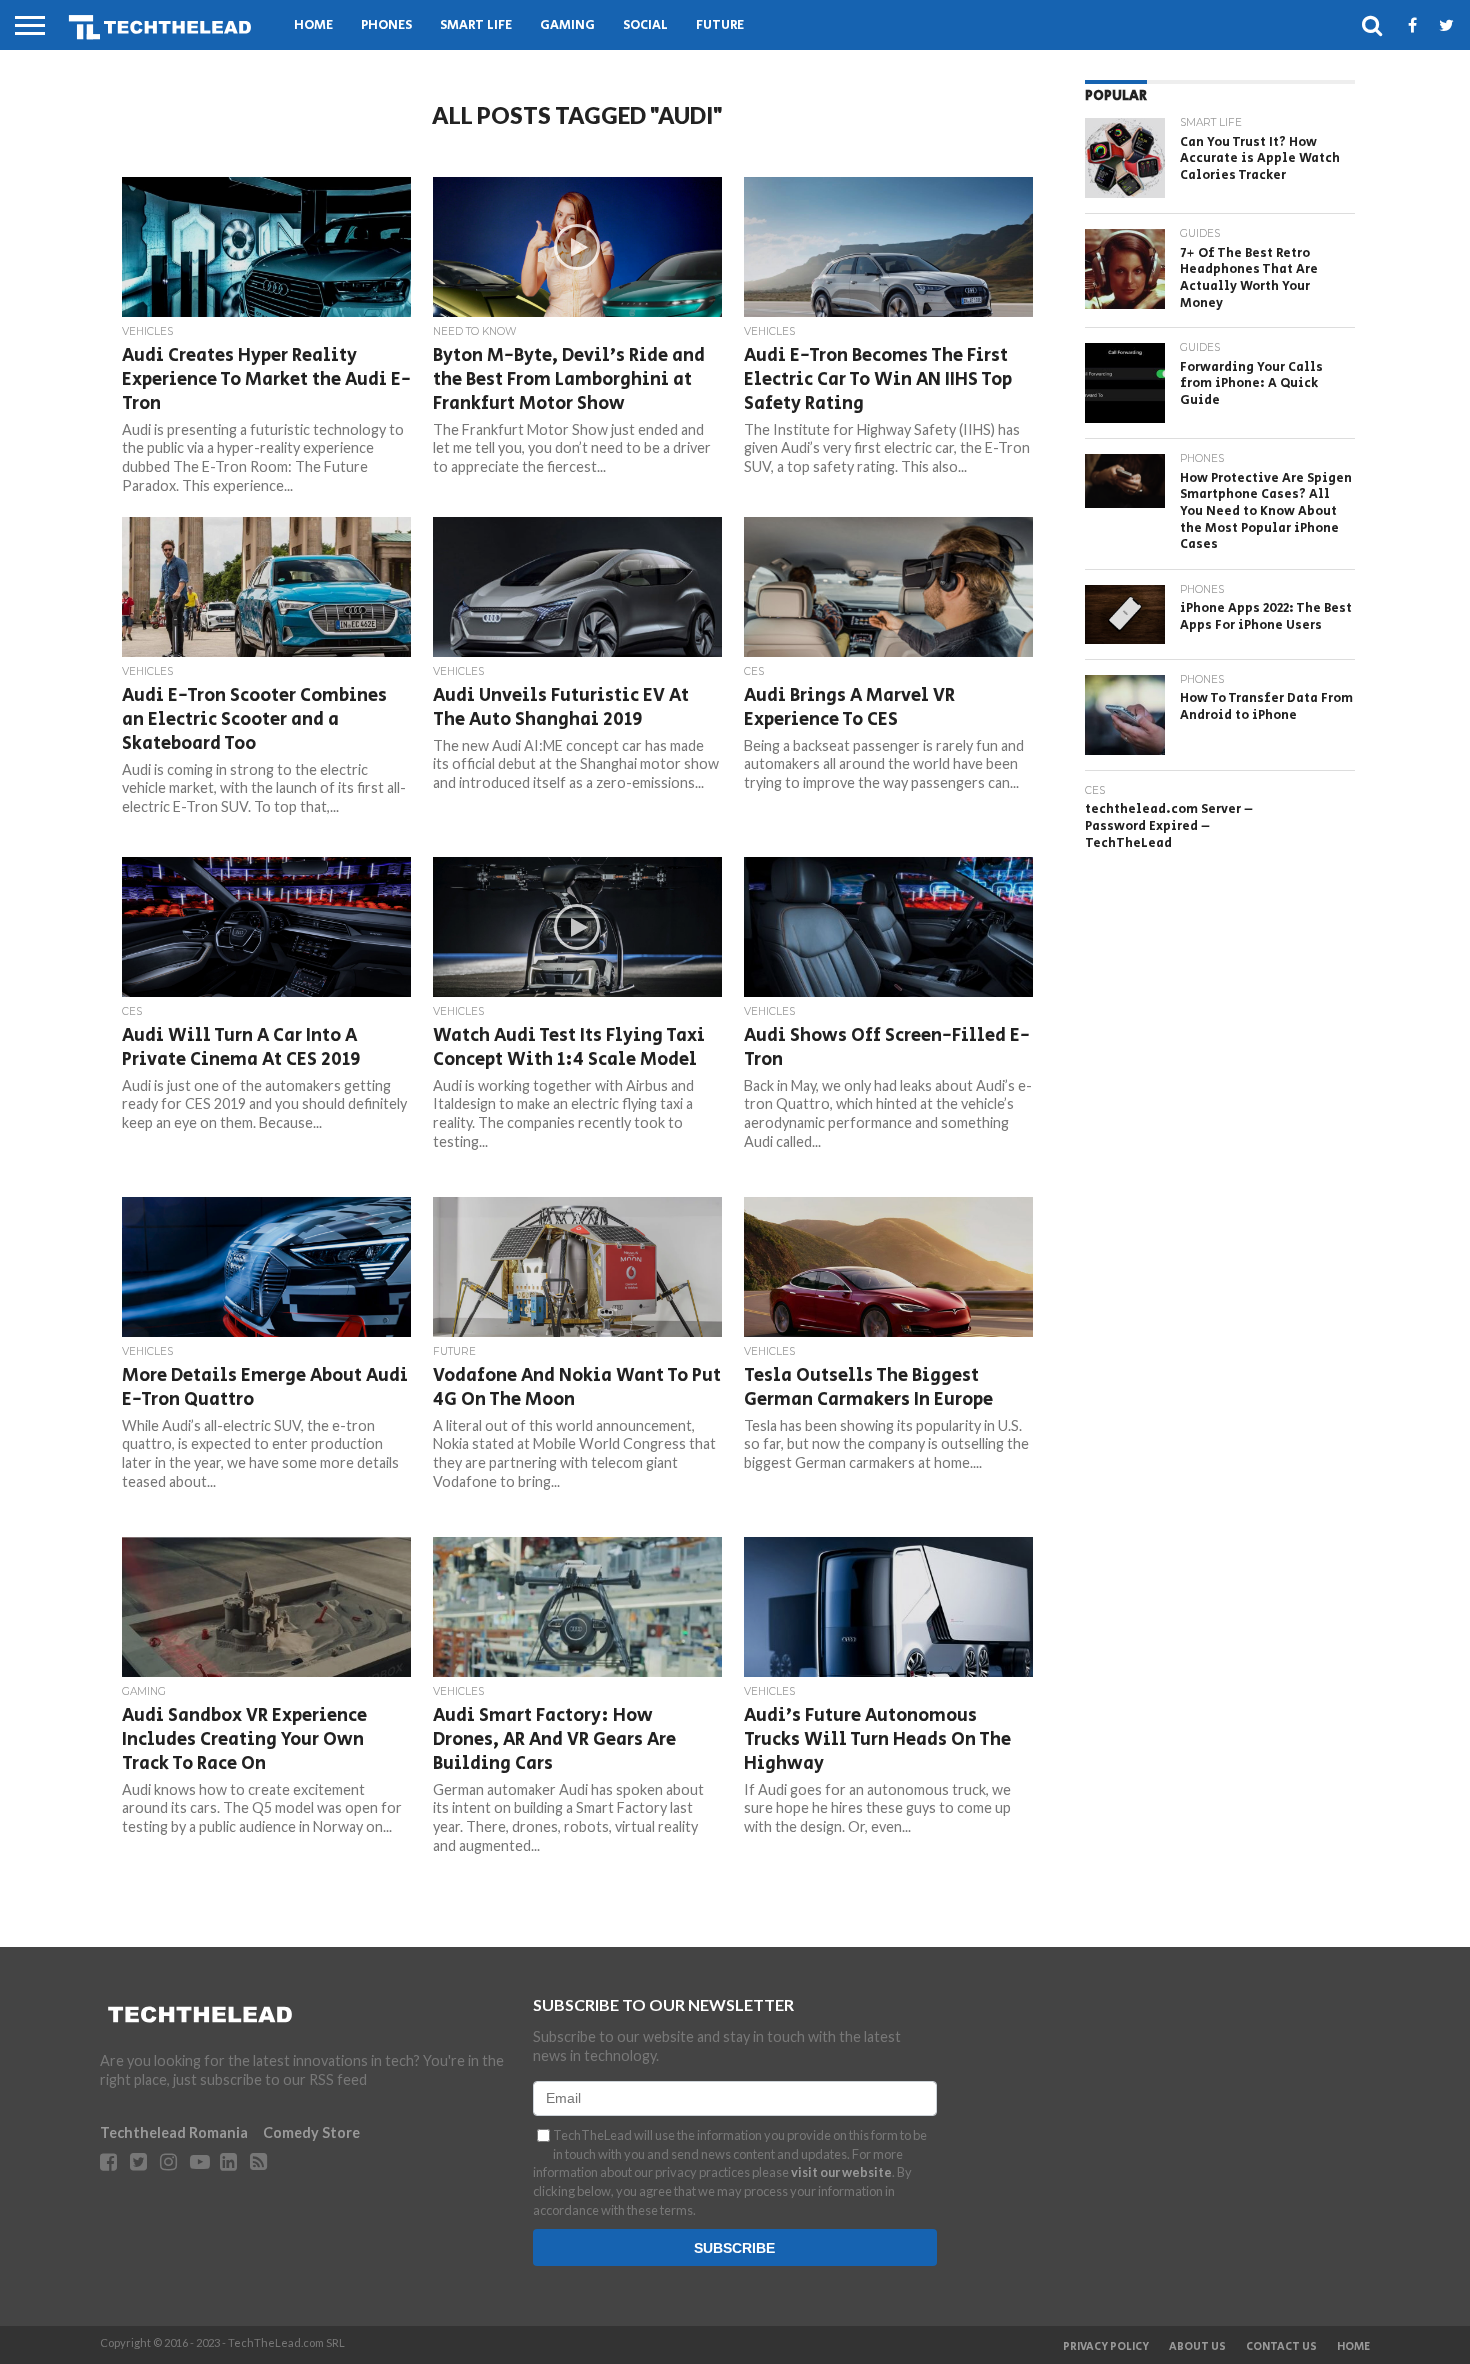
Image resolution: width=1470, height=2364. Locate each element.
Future (720, 25)
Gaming (567, 25)
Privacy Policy (1106, 2347)
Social (645, 25)
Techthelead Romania (174, 2132)
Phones (386, 25)
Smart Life (476, 25)
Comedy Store (311, 2132)
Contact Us (1281, 2347)
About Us (1197, 2347)
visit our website (841, 2172)
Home (313, 25)
